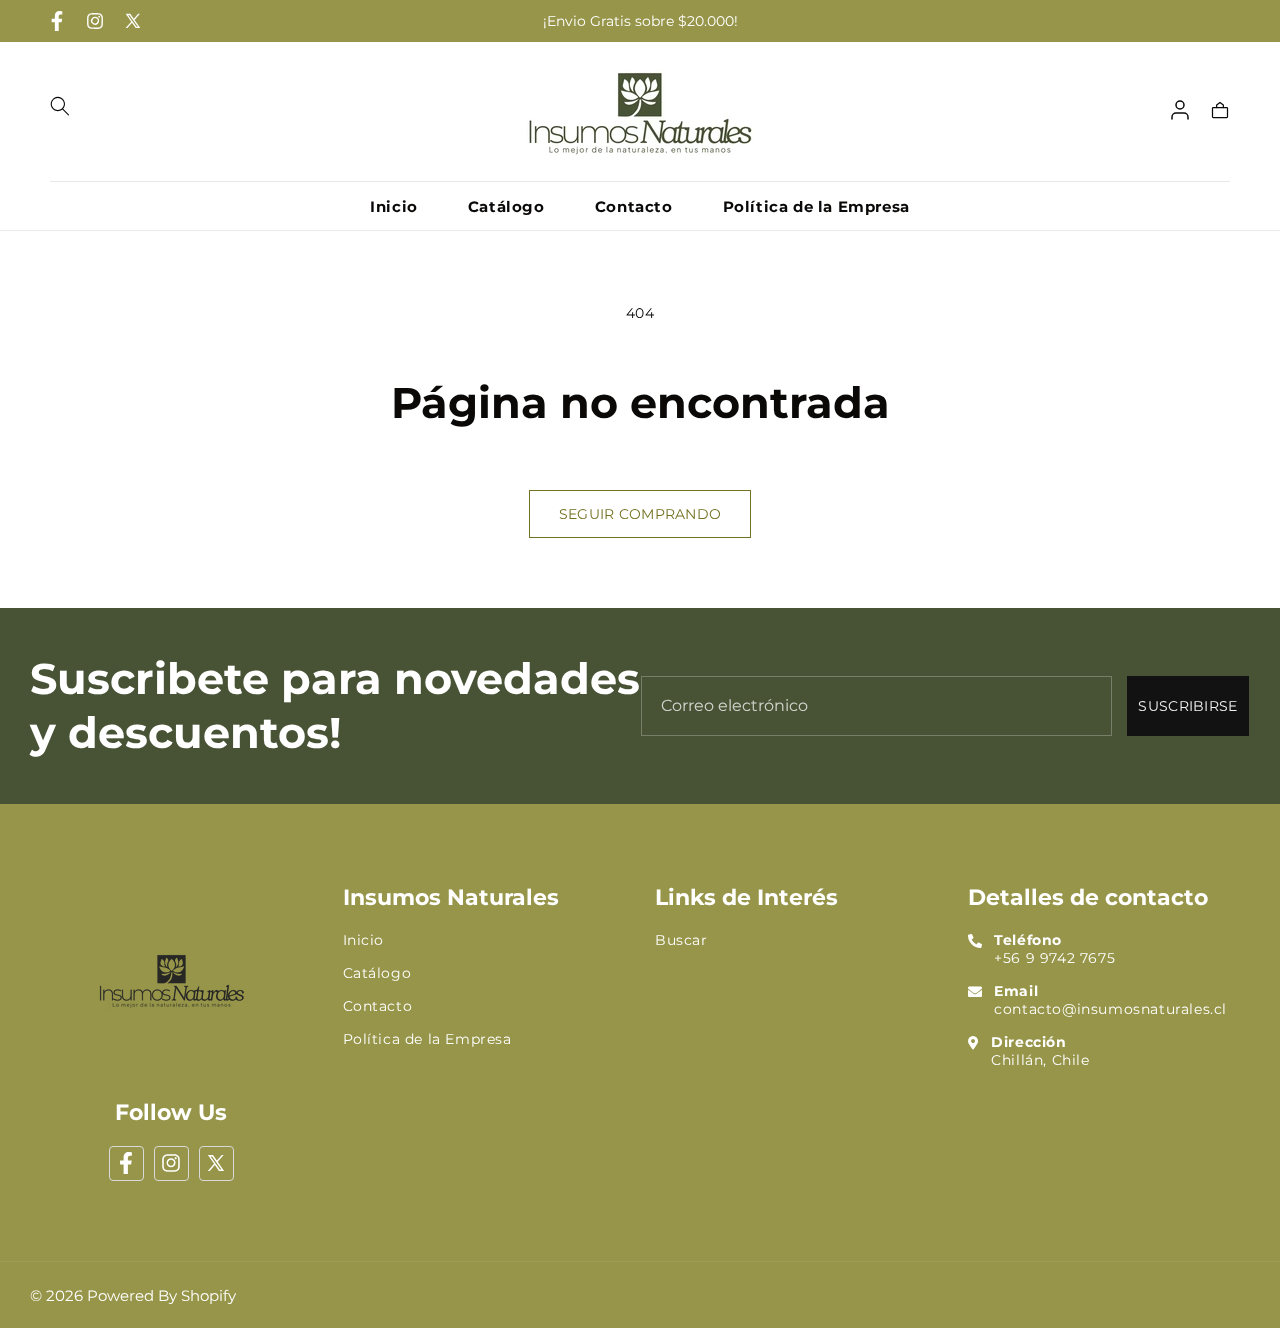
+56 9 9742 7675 (1054, 958)
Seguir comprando (640, 514)
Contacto (378, 1006)
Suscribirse (1187, 706)
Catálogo (377, 973)
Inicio (364, 940)
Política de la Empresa (427, 1039)
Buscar (681, 940)
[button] (60, 106)
